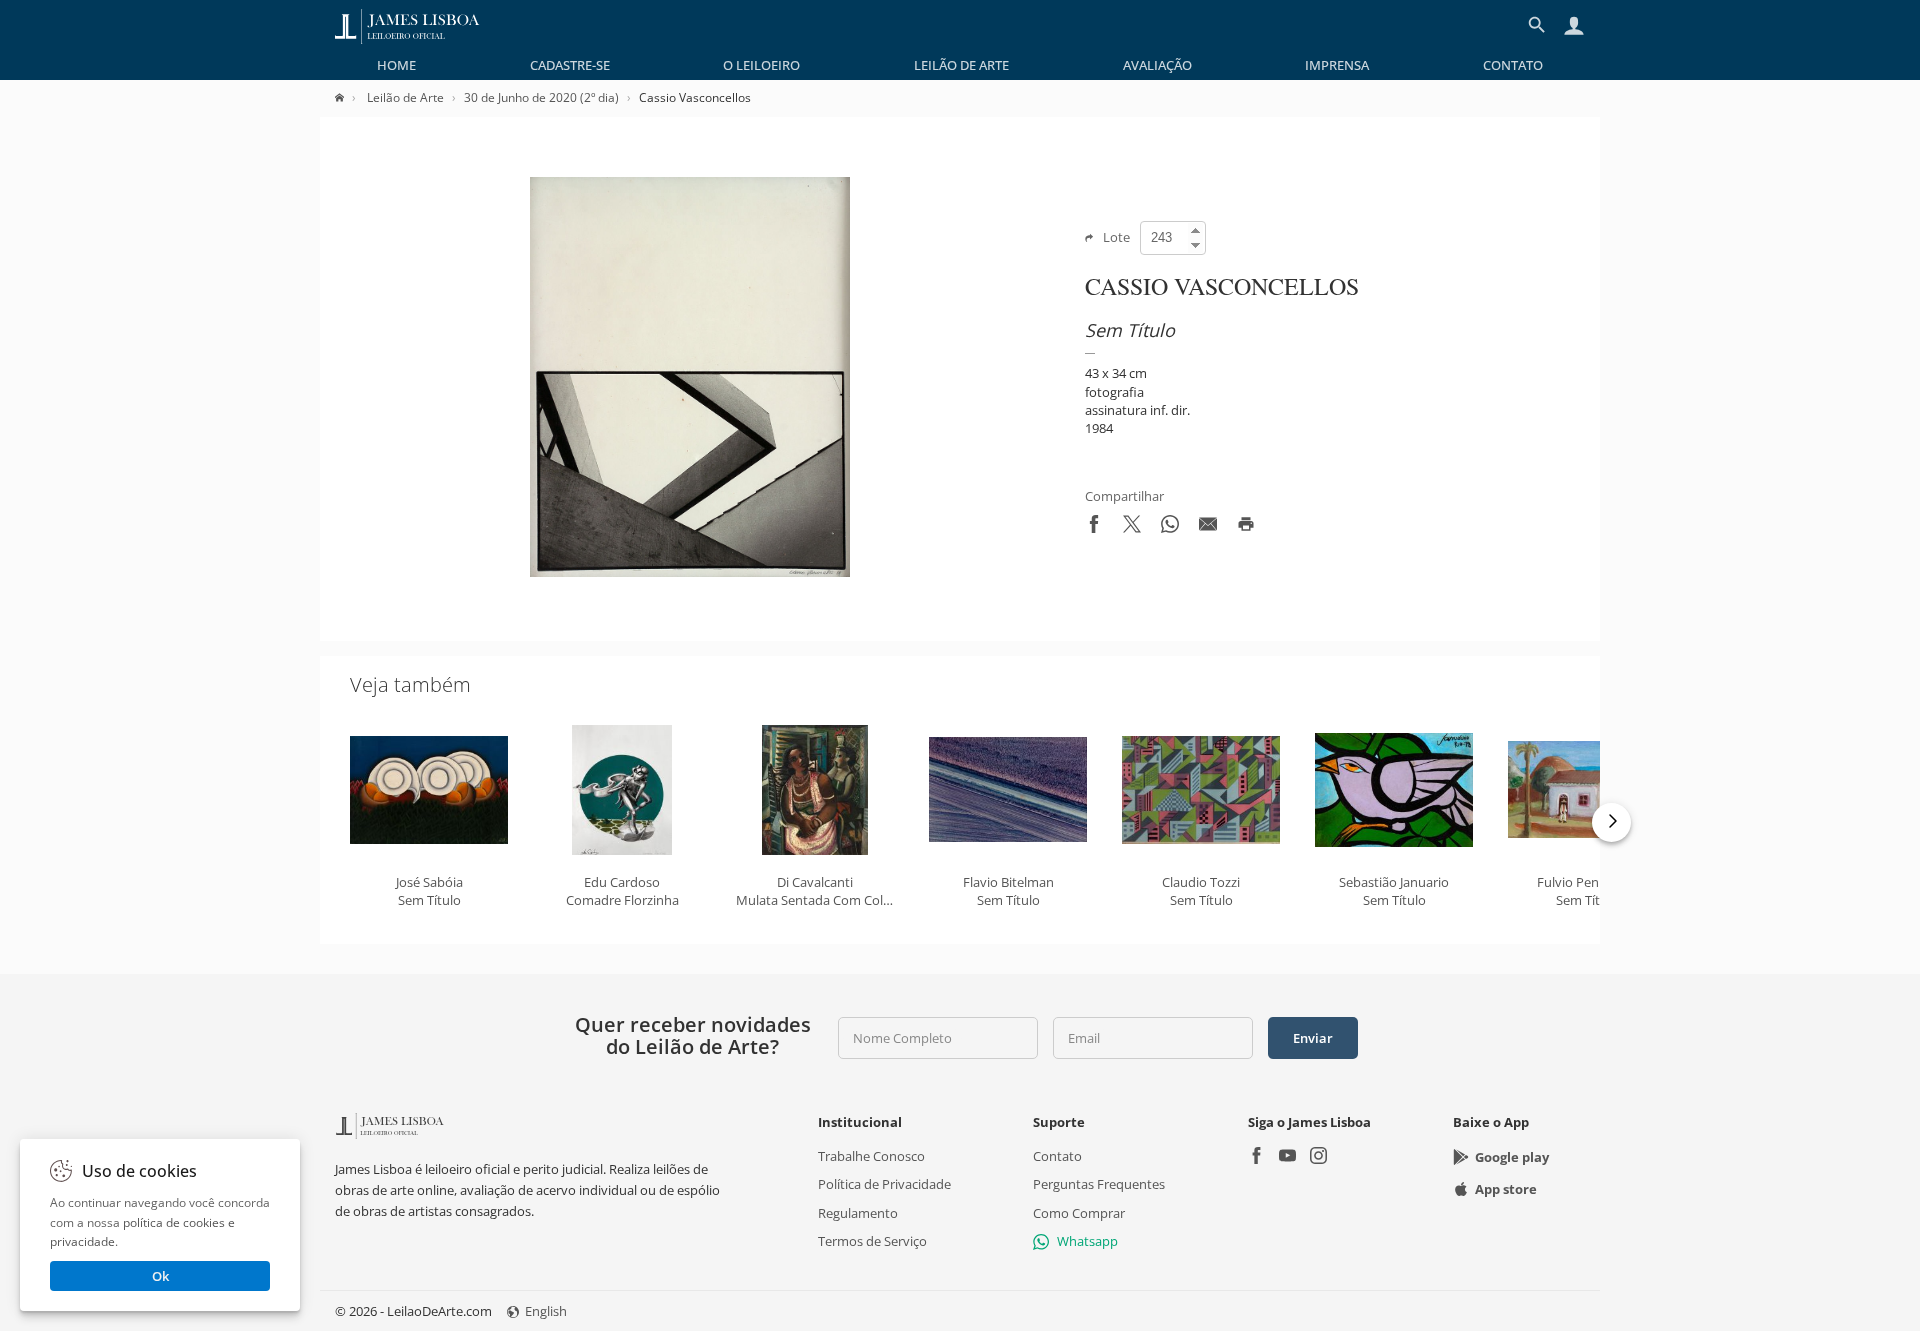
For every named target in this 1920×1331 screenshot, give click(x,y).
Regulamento (858, 1212)
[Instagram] (1318, 1157)
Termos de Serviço (872, 1241)
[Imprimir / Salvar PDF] (1246, 528)
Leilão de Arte (961, 65)
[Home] (349, 97)
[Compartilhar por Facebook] (1094, 528)
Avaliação (1157, 65)
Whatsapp (1087, 1241)
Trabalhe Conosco (871, 1156)
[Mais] (1611, 822)
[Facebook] (1256, 1157)
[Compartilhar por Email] (1208, 528)
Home (396, 65)
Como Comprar (1079, 1212)
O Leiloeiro (761, 65)
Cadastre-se (570, 65)
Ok (160, 1276)
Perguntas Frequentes (1099, 1184)
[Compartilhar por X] (1132, 528)
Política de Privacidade (884, 1184)
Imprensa (1337, 65)
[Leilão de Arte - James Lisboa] (407, 25)
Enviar (1313, 1038)
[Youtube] (1287, 1157)
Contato (1513, 65)
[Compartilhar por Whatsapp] (1170, 528)
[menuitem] (396, 65)
